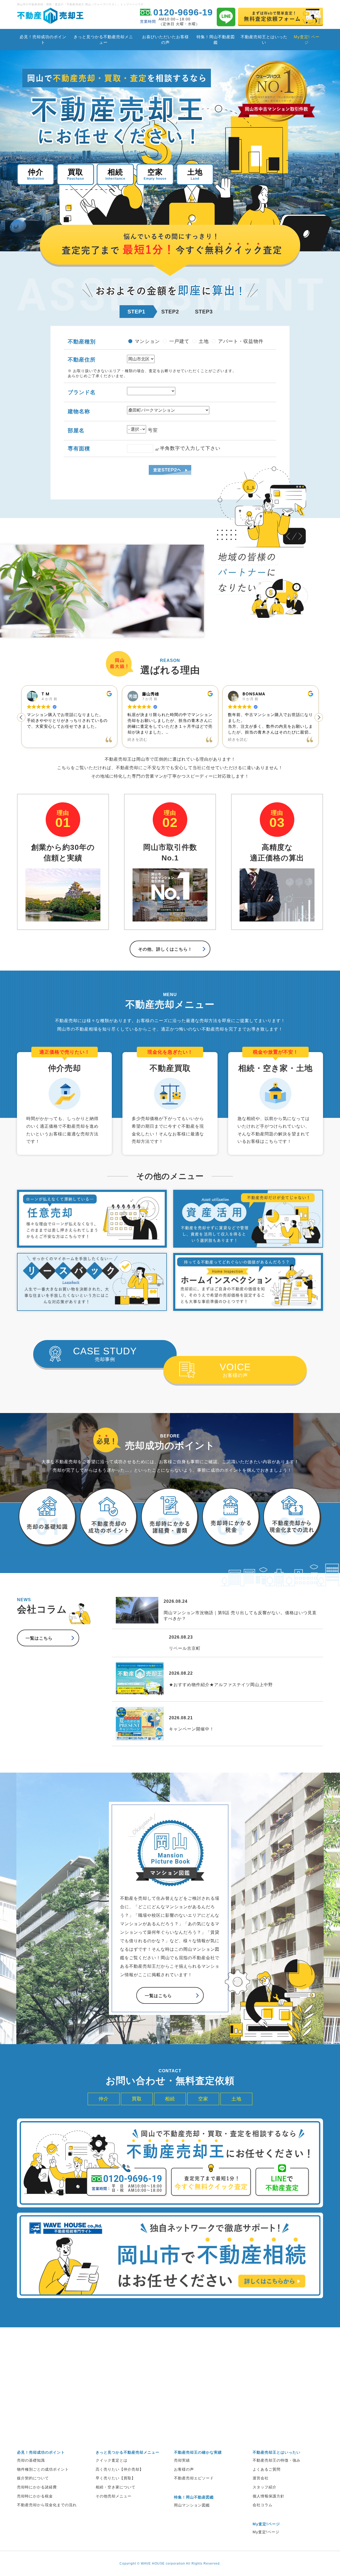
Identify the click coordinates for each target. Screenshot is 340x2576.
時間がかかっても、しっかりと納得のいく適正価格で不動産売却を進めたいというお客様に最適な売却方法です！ (62, 1104)
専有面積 (79, 449)
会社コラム (263, 2505)
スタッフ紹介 (265, 2487)
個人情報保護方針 (269, 2496)
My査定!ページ (266, 2532)
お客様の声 (235, 1370)
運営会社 (261, 2478)
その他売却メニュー (114, 2496)
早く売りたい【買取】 (116, 2478)
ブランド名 (82, 392)
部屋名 (76, 430)
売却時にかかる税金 (35, 2496)
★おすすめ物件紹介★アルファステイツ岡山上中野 (221, 1685)
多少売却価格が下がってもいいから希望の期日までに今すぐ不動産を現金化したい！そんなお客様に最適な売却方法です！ (168, 1104)
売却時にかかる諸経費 (37, 2487)
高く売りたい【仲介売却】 (120, 2469)
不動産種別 (82, 342)
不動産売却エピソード (194, 2478)
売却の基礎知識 (31, 2460)
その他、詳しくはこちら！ (165, 949)
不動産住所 (82, 360)
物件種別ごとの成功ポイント (43, 2469)
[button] (21, 717)
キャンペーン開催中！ (192, 1729)
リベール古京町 (185, 1648)
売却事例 (105, 1354)
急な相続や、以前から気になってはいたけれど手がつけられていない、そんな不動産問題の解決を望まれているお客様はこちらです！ (275, 1104)
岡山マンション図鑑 (192, 2505)
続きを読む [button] (37, 740)
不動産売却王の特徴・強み (277, 2460)
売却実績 (182, 2460)
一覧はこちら (39, 1638)
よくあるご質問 (267, 2469)
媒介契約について (33, 2478)
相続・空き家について (116, 2487)
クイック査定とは (112, 2460)
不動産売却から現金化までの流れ (47, 2505)
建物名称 (79, 411)
